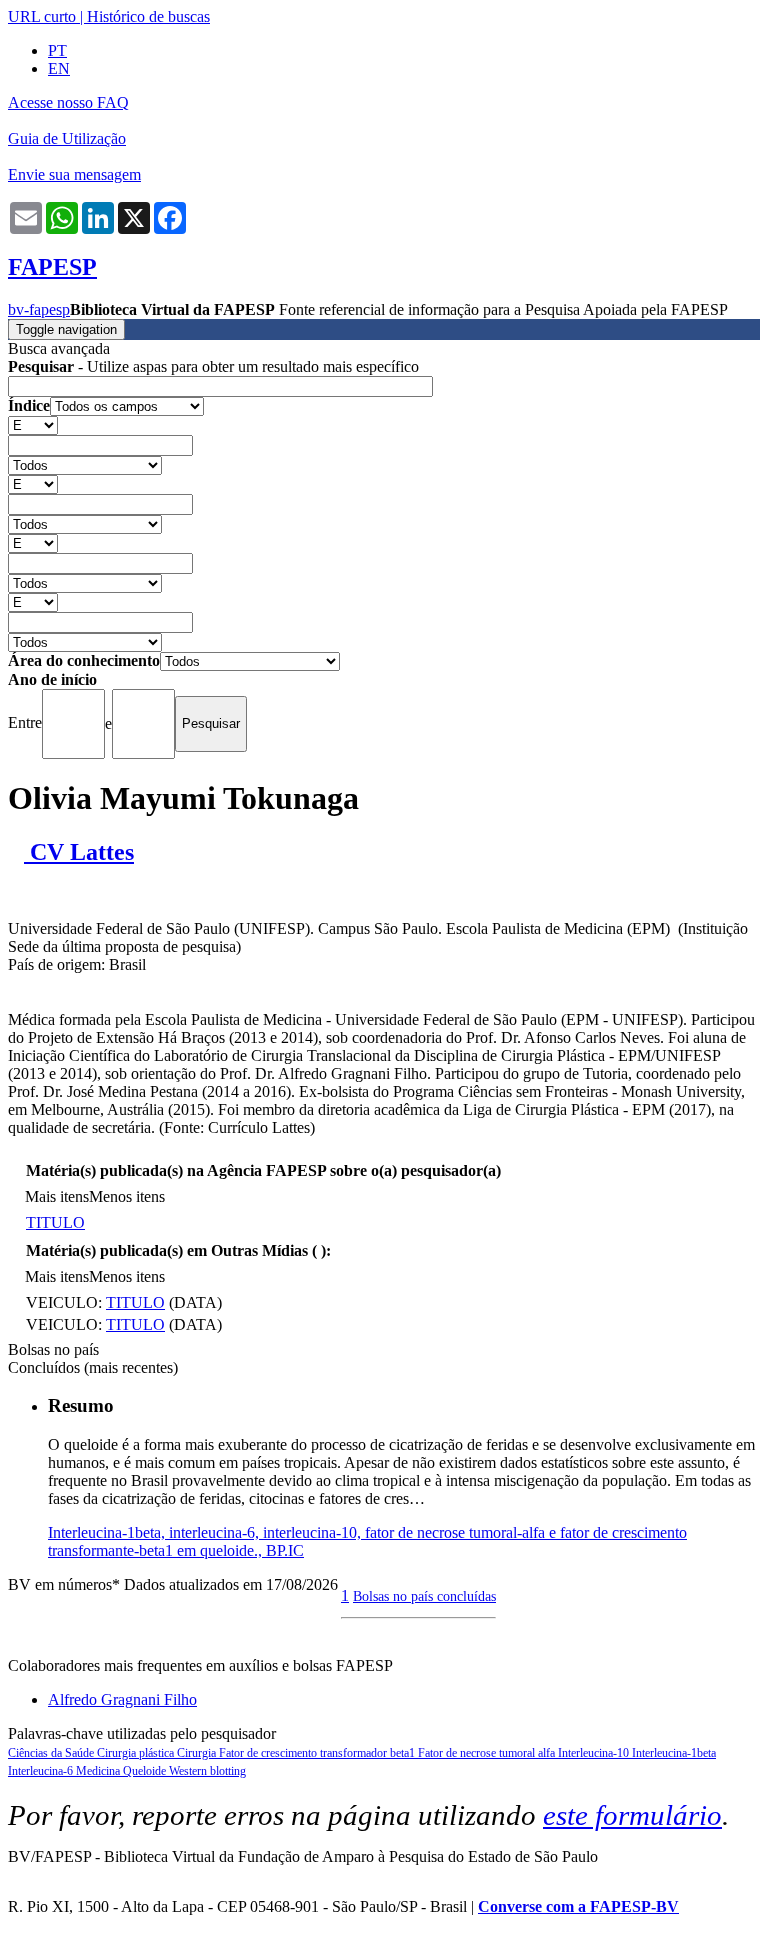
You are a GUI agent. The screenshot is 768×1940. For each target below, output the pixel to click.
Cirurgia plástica (137, 1753)
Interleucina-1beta (674, 1753)
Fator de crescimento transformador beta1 (318, 1753)
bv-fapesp (39, 309)
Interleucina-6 (42, 1771)
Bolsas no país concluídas (424, 1596)
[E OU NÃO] (33, 424)
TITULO (55, 1222)
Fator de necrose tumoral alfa (488, 1753)
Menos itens (127, 1196)
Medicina (99, 1771)
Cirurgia (198, 1753)
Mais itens (57, 1196)
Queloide (146, 1771)
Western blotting (207, 1771)
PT (57, 50)
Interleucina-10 (595, 1753)
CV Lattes (79, 852)
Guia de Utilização (67, 138)
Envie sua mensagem (74, 174)
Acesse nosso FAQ (68, 102)
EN (59, 68)
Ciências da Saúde (52, 1753)
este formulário (632, 1815)
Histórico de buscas (148, 16)
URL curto (42, 16)
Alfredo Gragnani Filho (122, 1699)
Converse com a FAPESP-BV (578, 1906)
